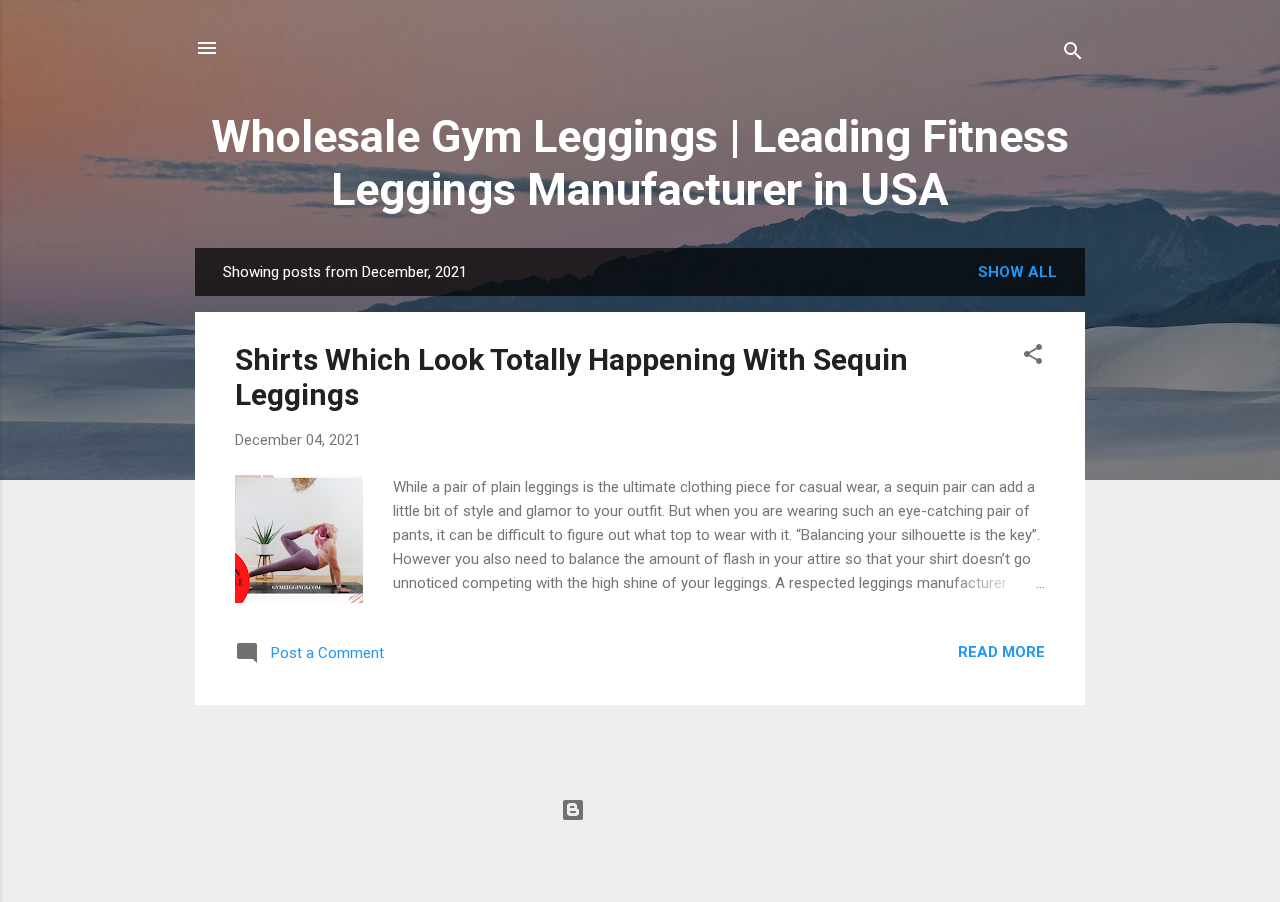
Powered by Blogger (652, 810)
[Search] (1073, 54)
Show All (1017, 272)
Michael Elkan (684, 849)
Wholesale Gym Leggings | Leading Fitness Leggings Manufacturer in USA (640, 163)
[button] (1033, 357)
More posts (640, 744)
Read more (1001, 652)
